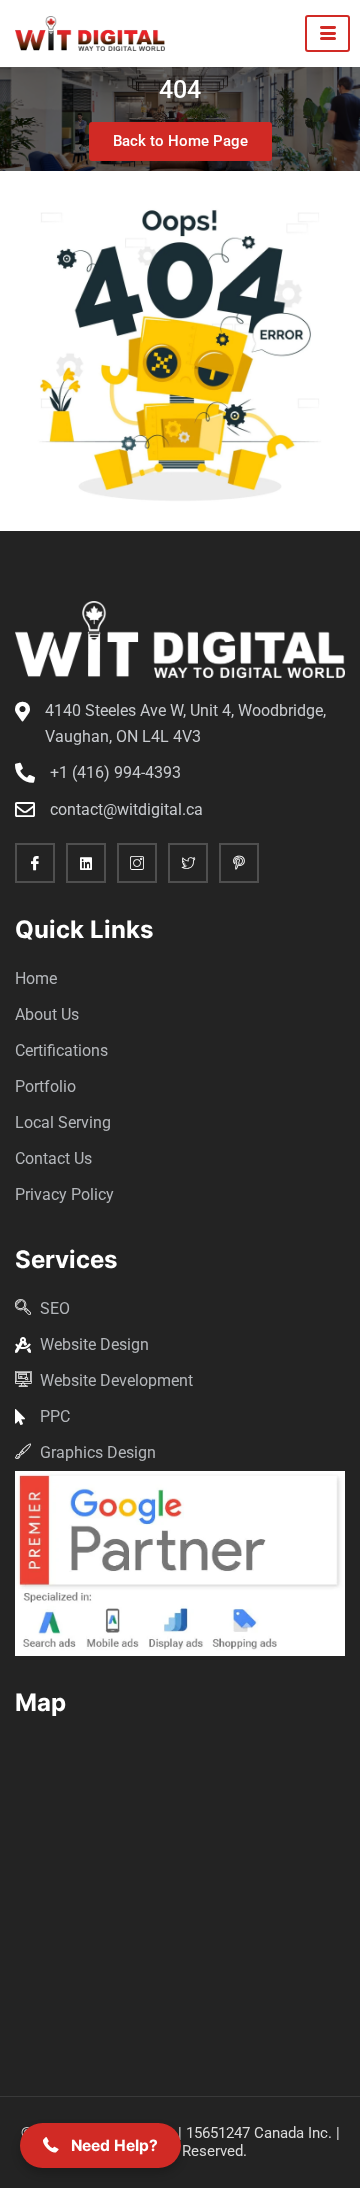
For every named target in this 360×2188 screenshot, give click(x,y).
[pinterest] (239, 863)
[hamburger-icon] (327, 33)
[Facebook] (35, 863)
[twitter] (188, 863)
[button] (100, 2145)
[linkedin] (86, 863)
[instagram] (137, 863)
